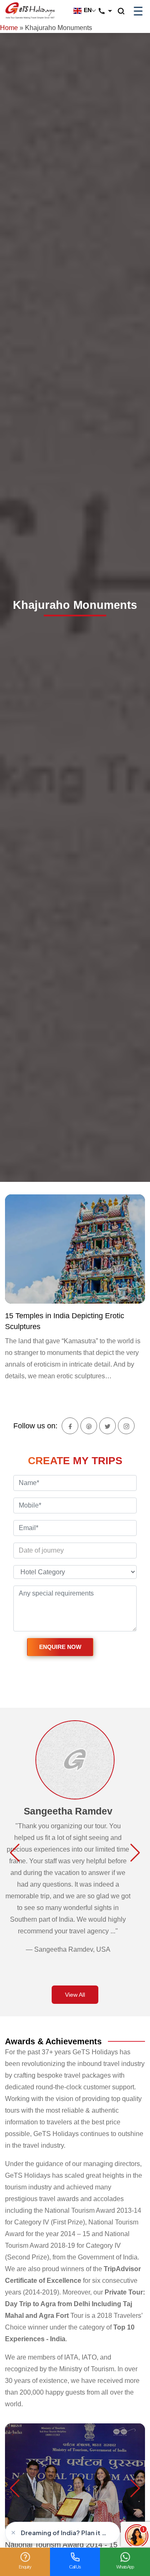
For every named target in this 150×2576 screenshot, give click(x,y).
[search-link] (125, 11)
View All (75, 1995)
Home (9, 28)
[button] (15, 1853)
